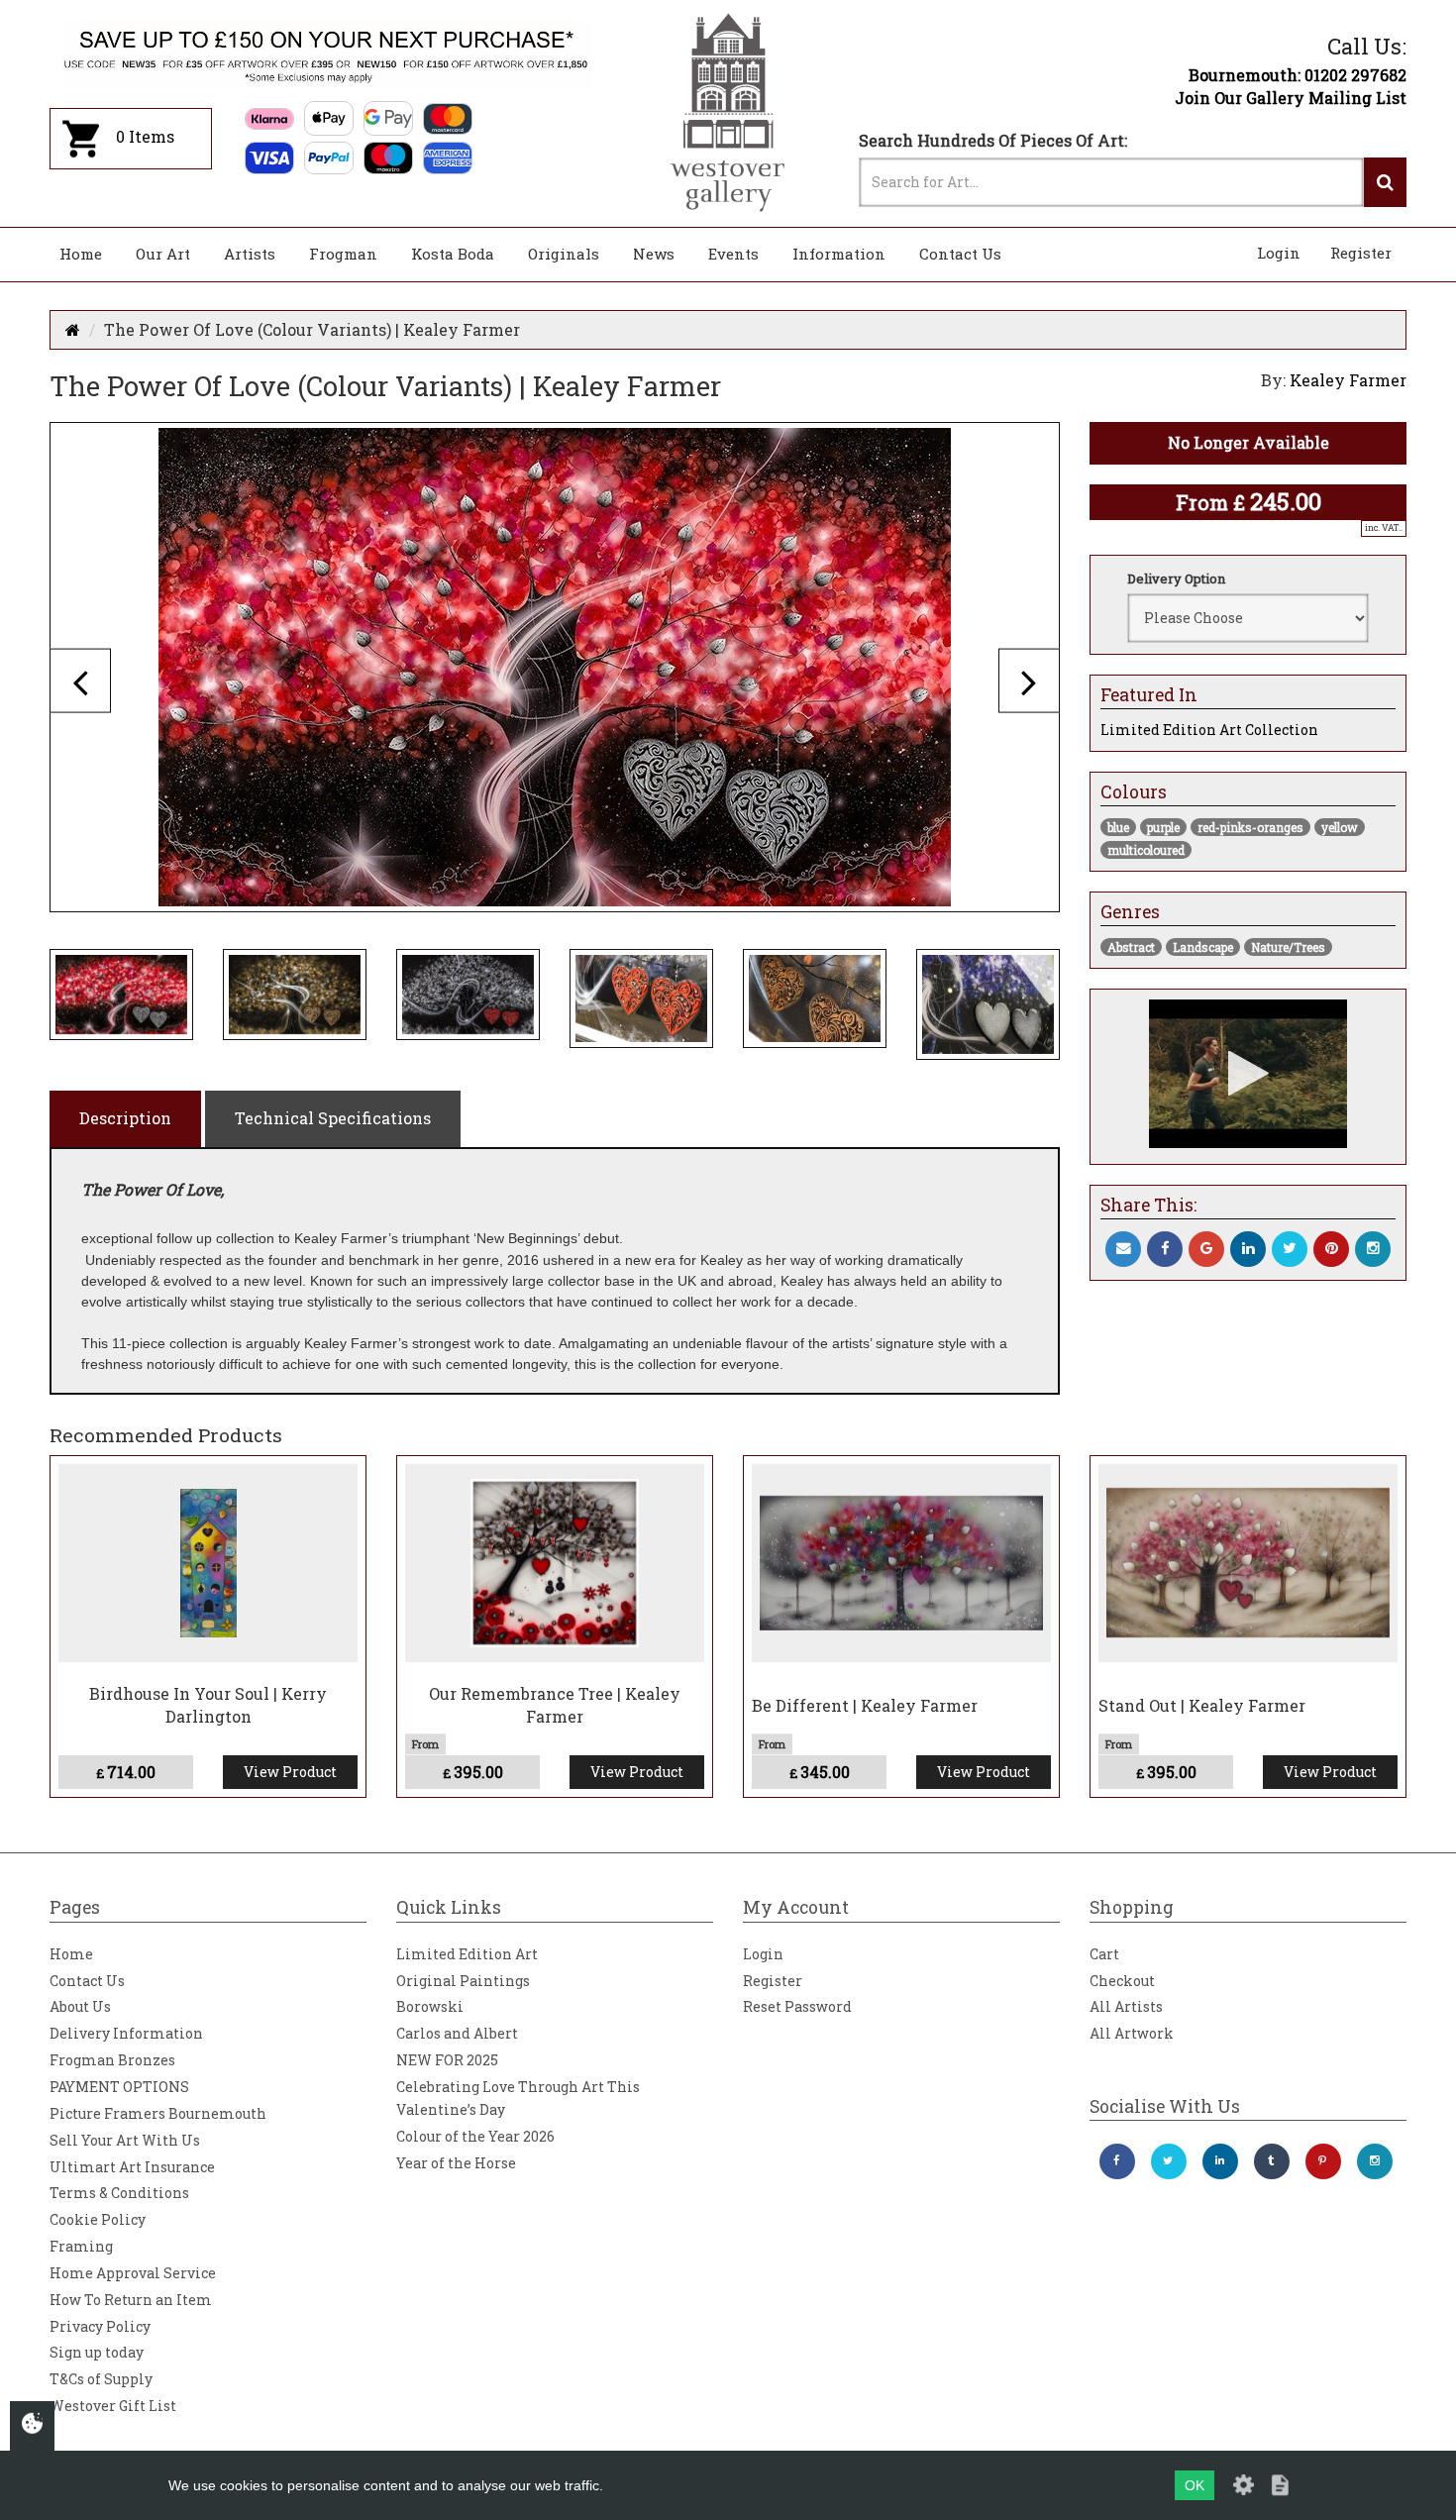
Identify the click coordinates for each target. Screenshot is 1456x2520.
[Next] (1029, 680)
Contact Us (960, 254)
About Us (80, 2006)
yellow (1340, 827)
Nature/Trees (1288, 947)
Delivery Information (126, 2033)
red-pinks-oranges (1250, 827)
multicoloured (1146, 850)
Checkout (1122, 1981)
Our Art (163, 254)
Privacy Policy (100, 2326)
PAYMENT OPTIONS (119, 2087)
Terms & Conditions (119, 2193)
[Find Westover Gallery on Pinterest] (1323, 2161)
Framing (81, 2246)
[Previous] (80, 680)
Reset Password (797, 2006)
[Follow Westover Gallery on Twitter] (1169, 2161)
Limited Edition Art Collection (1209, 730)
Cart (1104, 1954)
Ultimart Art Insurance (132, 2167)
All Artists (1126, 2006)
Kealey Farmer (1348, 380)
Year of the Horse (456, 2163)
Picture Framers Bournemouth (158, 2113)
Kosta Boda (453, 254)
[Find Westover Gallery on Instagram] (1375, 2161)
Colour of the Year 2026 (475, 2136)
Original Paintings (463, 1981)
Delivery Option (1176, 578)
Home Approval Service (133, 2273)
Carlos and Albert (457, 2033)
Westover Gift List (113, 2406)
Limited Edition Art (467, 1954)
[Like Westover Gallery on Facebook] (1117, 2161)
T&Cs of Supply (101, 2379)
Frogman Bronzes (112, 2060)
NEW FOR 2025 (447, 2060)
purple (1163, 827)
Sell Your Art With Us (125, 2140)
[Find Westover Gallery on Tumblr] (1272, 2161)
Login (1279, 253)
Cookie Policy (98, 2219)
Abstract (1131, 947)
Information (839, 254)
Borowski (430, 2006)
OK (1195, 2485)
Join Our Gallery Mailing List (1291, 98)
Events (733, 254)
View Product (290, 1772)
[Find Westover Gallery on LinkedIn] (1220, 2161)
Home (81, 254)
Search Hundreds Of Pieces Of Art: (993, 140)
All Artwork (1132, 2033)
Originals (564, 254)
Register (1361, 253)
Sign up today (97, 2352)
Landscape (1203, 947)
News (654, 254)
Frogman (343, 254)
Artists (250, 254)
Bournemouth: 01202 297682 (1298, 75)
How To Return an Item (131, 2300)
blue (1118, 827)
